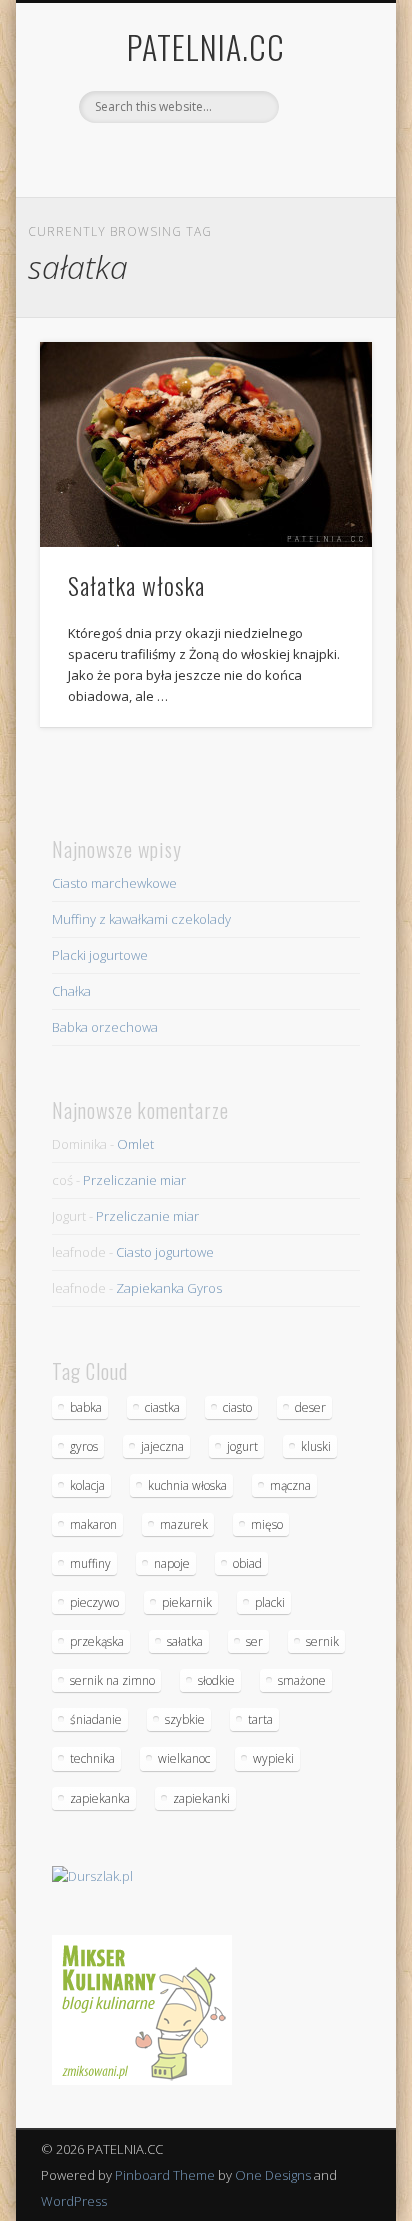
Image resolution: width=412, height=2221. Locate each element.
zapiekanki (201, 1798)
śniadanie (96, 1719)
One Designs (273, 2175)
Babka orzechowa (105, 1027)
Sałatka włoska (136, 585)
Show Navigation (323, 179)
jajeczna (162, 1446)
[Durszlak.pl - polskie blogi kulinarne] (92, 1876)
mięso (267, 1524)
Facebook (183, 157)
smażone (302, 1680)
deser (310, 1407)
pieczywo (94, 1602)
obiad (247, 1563)
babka (86, 1407)
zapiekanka (100, 1798)
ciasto (237, 1407)
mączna (290, 1485)
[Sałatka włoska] (206, 444)
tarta (260, 1719)
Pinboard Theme (165, 2175)
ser (254, 1641)
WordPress (74, 2201)
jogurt (242, 1446)
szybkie (185, 1719)
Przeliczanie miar (134, 1180)
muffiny (90, 1563)
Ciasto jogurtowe (165, 1252)
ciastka (162, 1407)
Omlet (135, 1144)
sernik (322, 1641)
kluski (316, 1446)
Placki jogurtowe (100, 955)
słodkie (216, 1680)
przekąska (97, 1641)
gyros (84, 1446)
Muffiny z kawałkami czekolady (141, 919)
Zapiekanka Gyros (169, 1288)
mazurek (184, 1524)
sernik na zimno (112, 1680)
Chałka (71, 991)
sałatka (185, 1641)
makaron (93, 1524)
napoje (172, 1563)
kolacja (87, 1485)
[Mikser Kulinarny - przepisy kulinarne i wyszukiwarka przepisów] (142, 2080)
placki (270, 1602)
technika (92, 1758)
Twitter (224, 157)
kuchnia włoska (187, 1485)
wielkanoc (184, 1758)
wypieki (273, 1758)
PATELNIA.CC (206, 46)
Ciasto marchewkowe (114, 883)
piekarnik (187, 1602)
